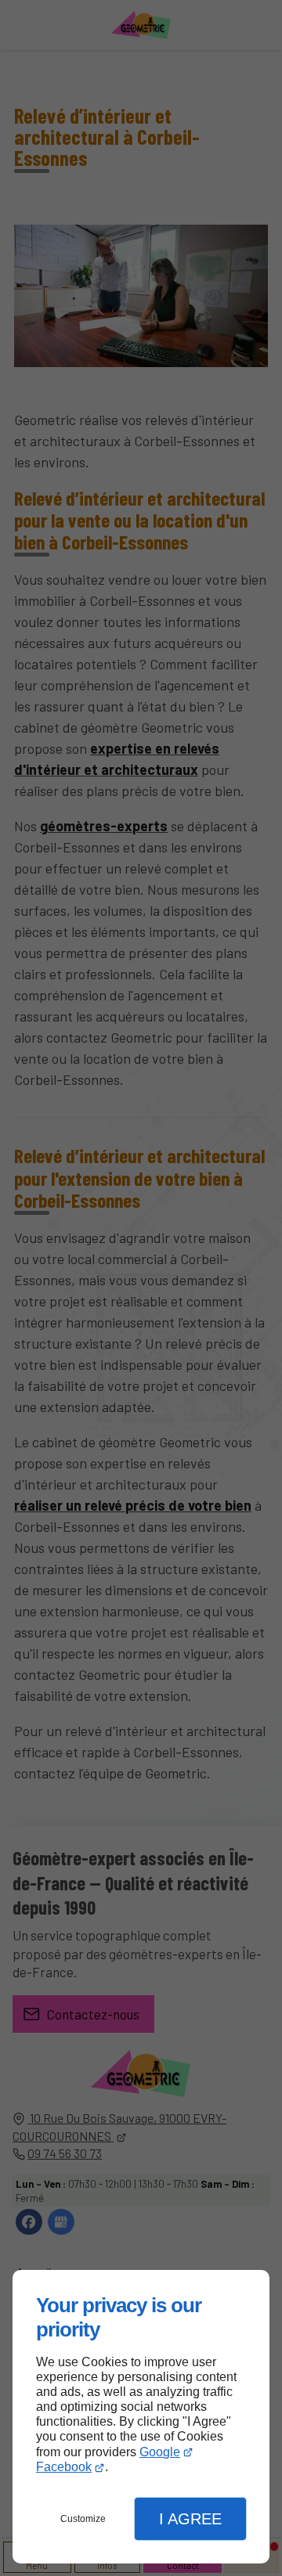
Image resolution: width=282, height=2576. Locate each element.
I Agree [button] (190, 2519)
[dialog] (141, 2417)
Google (160, 2452)
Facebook (64, 2467)
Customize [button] (83, 2519)
